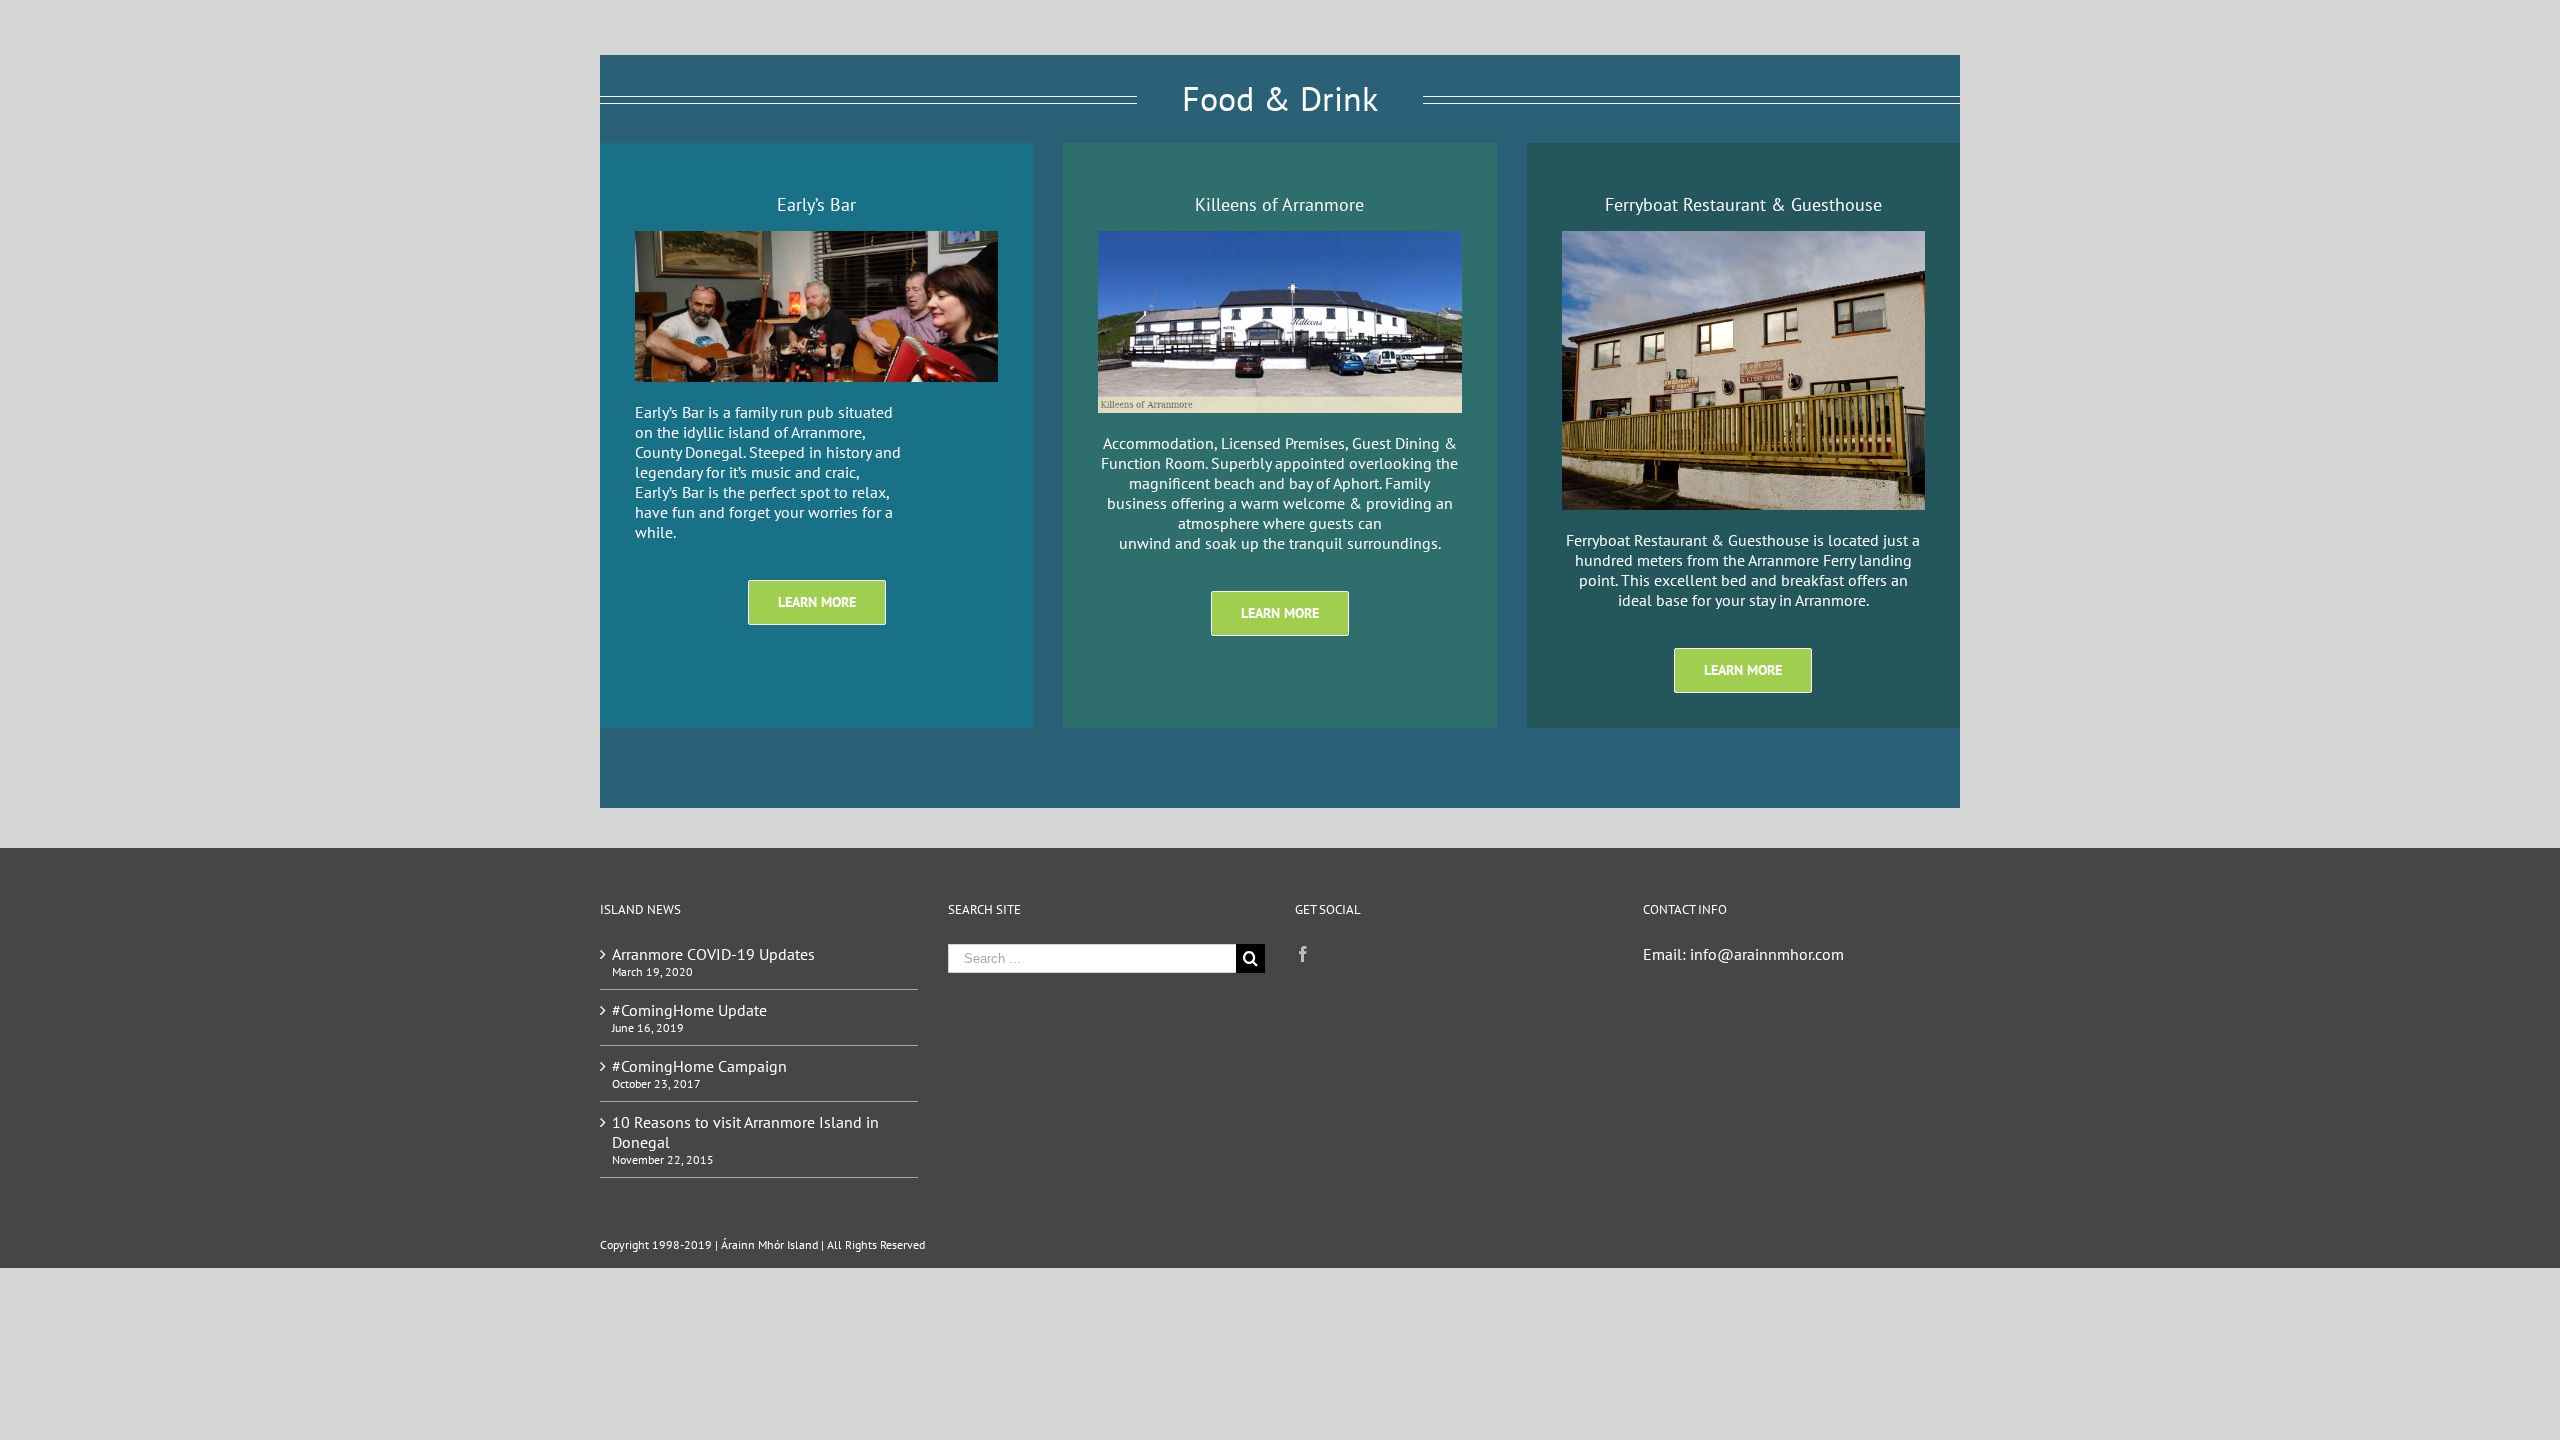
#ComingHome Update (689, 1010)
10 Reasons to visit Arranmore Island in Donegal (745, 1132)
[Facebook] (1303, 954)
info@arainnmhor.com (1767, 954)
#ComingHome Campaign (699, 1066)
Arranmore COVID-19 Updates (713, 954)
